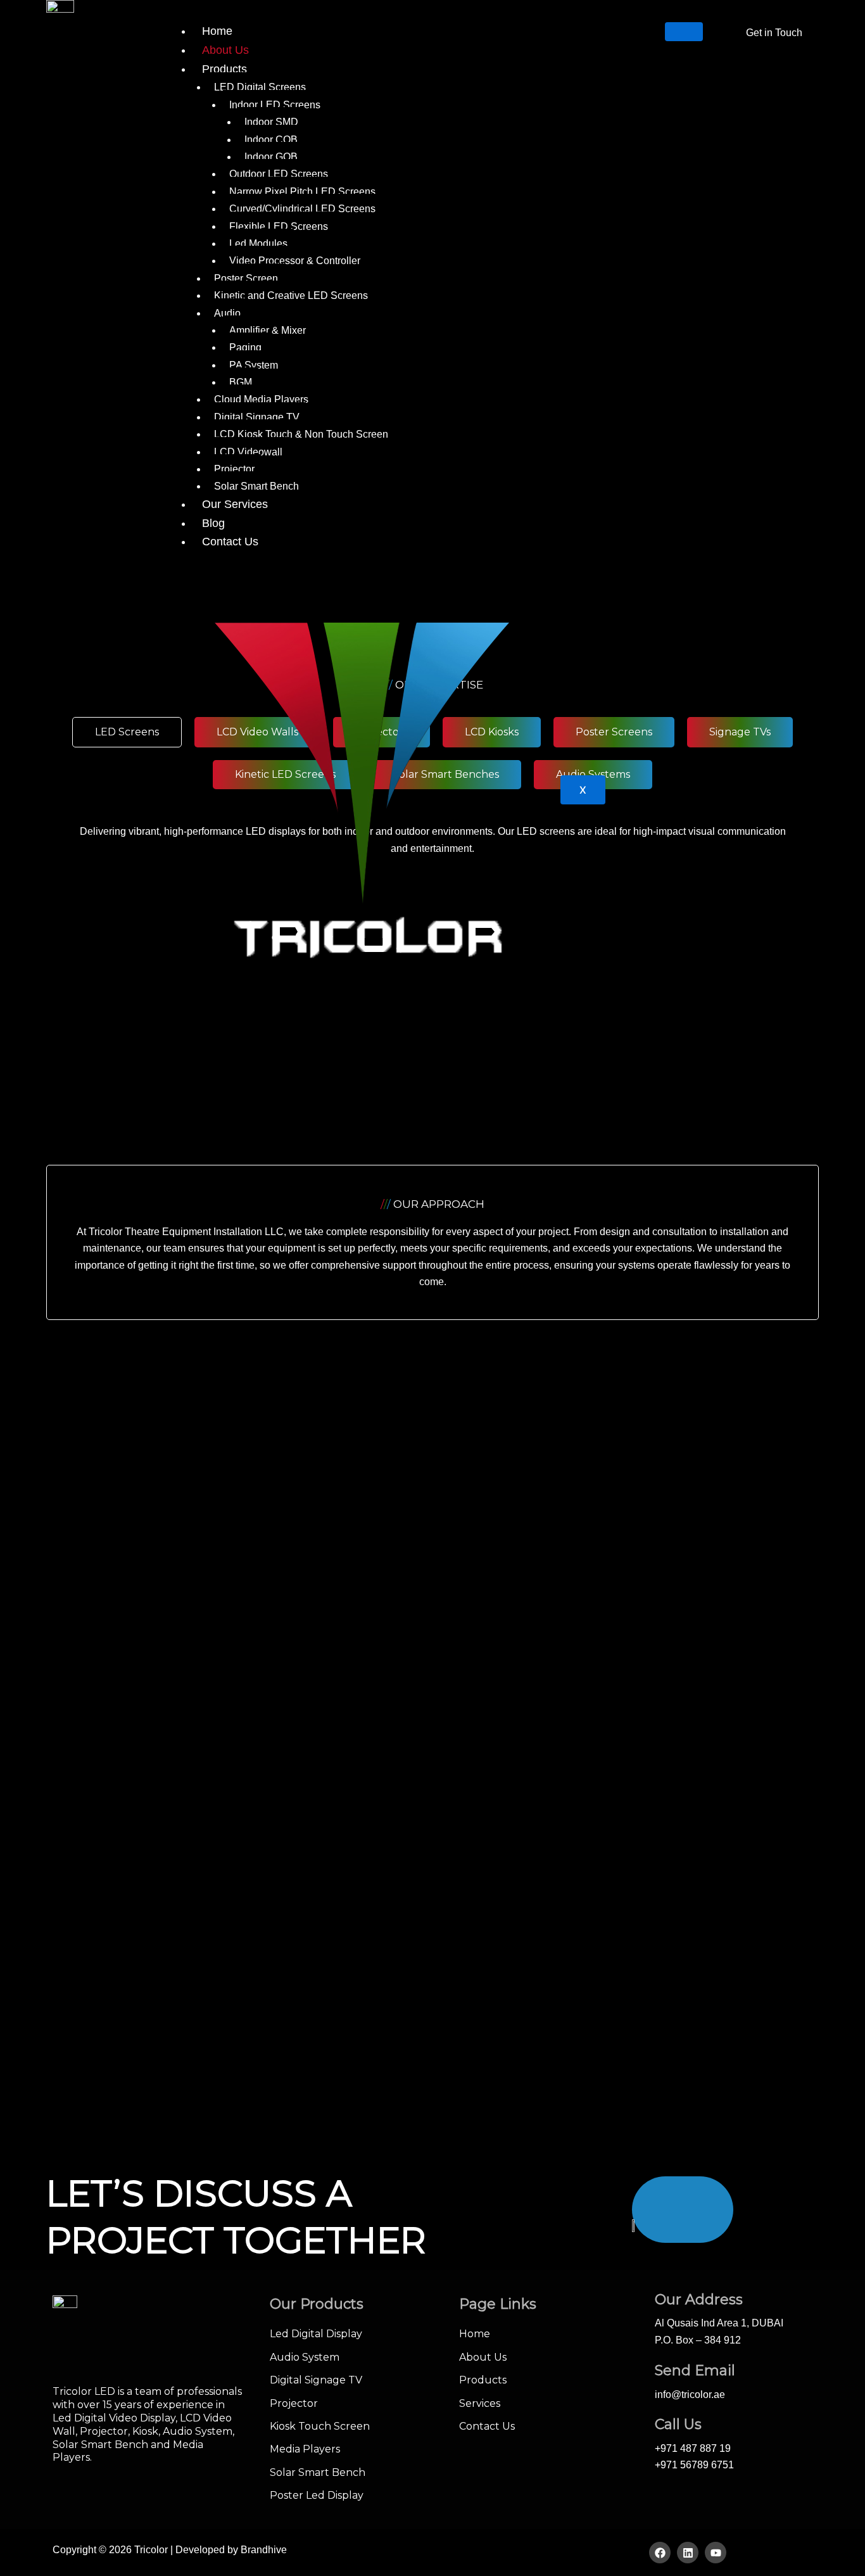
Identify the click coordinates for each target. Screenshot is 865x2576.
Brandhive (264, 2550)
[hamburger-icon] (684, 32)
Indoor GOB (271, 157)
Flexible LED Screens (279, 226)
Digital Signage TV (257, 417)
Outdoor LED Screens (279, 174)
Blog (213, 523)
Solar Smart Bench (256, 486)
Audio (227, 313)
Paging (245, 347)
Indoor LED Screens (275, 105)
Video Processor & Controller (295, 261)
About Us (225, 50)
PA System (254, 365)
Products (224, 69)
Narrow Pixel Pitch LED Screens (302, 192)
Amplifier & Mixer (268, 330)
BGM (241, 382)
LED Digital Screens (260, 87)
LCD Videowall (248, 452)
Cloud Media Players (261, 399)
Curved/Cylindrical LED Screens (302, 209)
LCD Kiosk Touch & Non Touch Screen (301, 434)
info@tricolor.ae (690, 2395)
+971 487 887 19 (693, 2448)
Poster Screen (246, 278)
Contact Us (230, 542)
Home (217, 31)
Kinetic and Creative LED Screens (291, 295)
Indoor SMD (271, 122)
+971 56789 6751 (694, 2465)
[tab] (127, 732)
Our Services (235, 504)
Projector (234, 469)
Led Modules (258, 244)
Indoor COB (271, 140)
